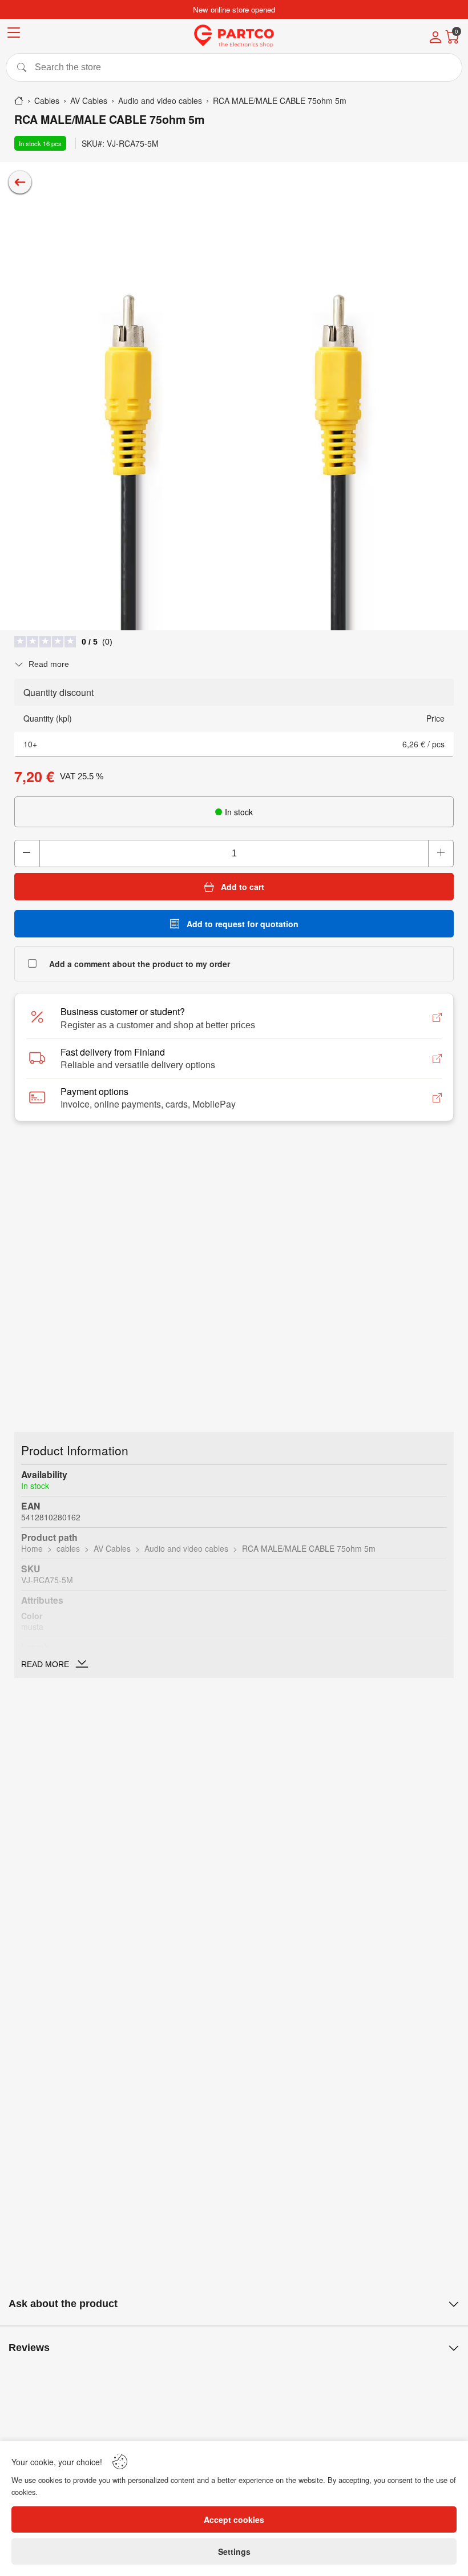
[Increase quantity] (441, 854)
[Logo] (234, 36)
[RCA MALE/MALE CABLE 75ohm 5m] (234, 396)
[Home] (19, 100)
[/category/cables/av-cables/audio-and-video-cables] (20, 182)
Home (32, 1548)
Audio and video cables (186, 1548)
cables (68, 1548)
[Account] (435, 38)
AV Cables (112, 1548)
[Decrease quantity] (27, 854)
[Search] (234, 67)
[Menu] (14, 35)
